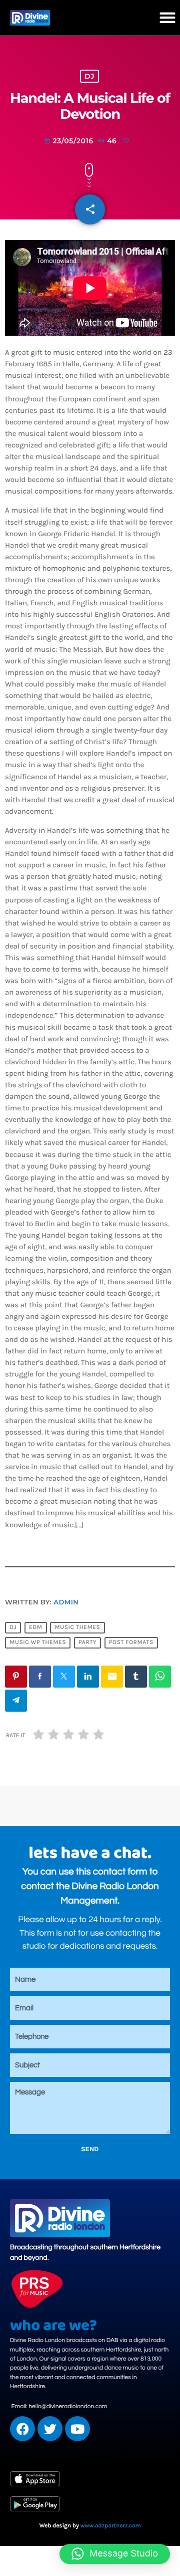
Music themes (77, 1628)
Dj (13, 1628)
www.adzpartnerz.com (111, 2526)
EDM (36, 1628)
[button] (167, 18)
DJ (89, 76)
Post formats (131, 1643)
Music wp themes (38, 1643)
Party (87, 1643)
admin (66, 1602)
